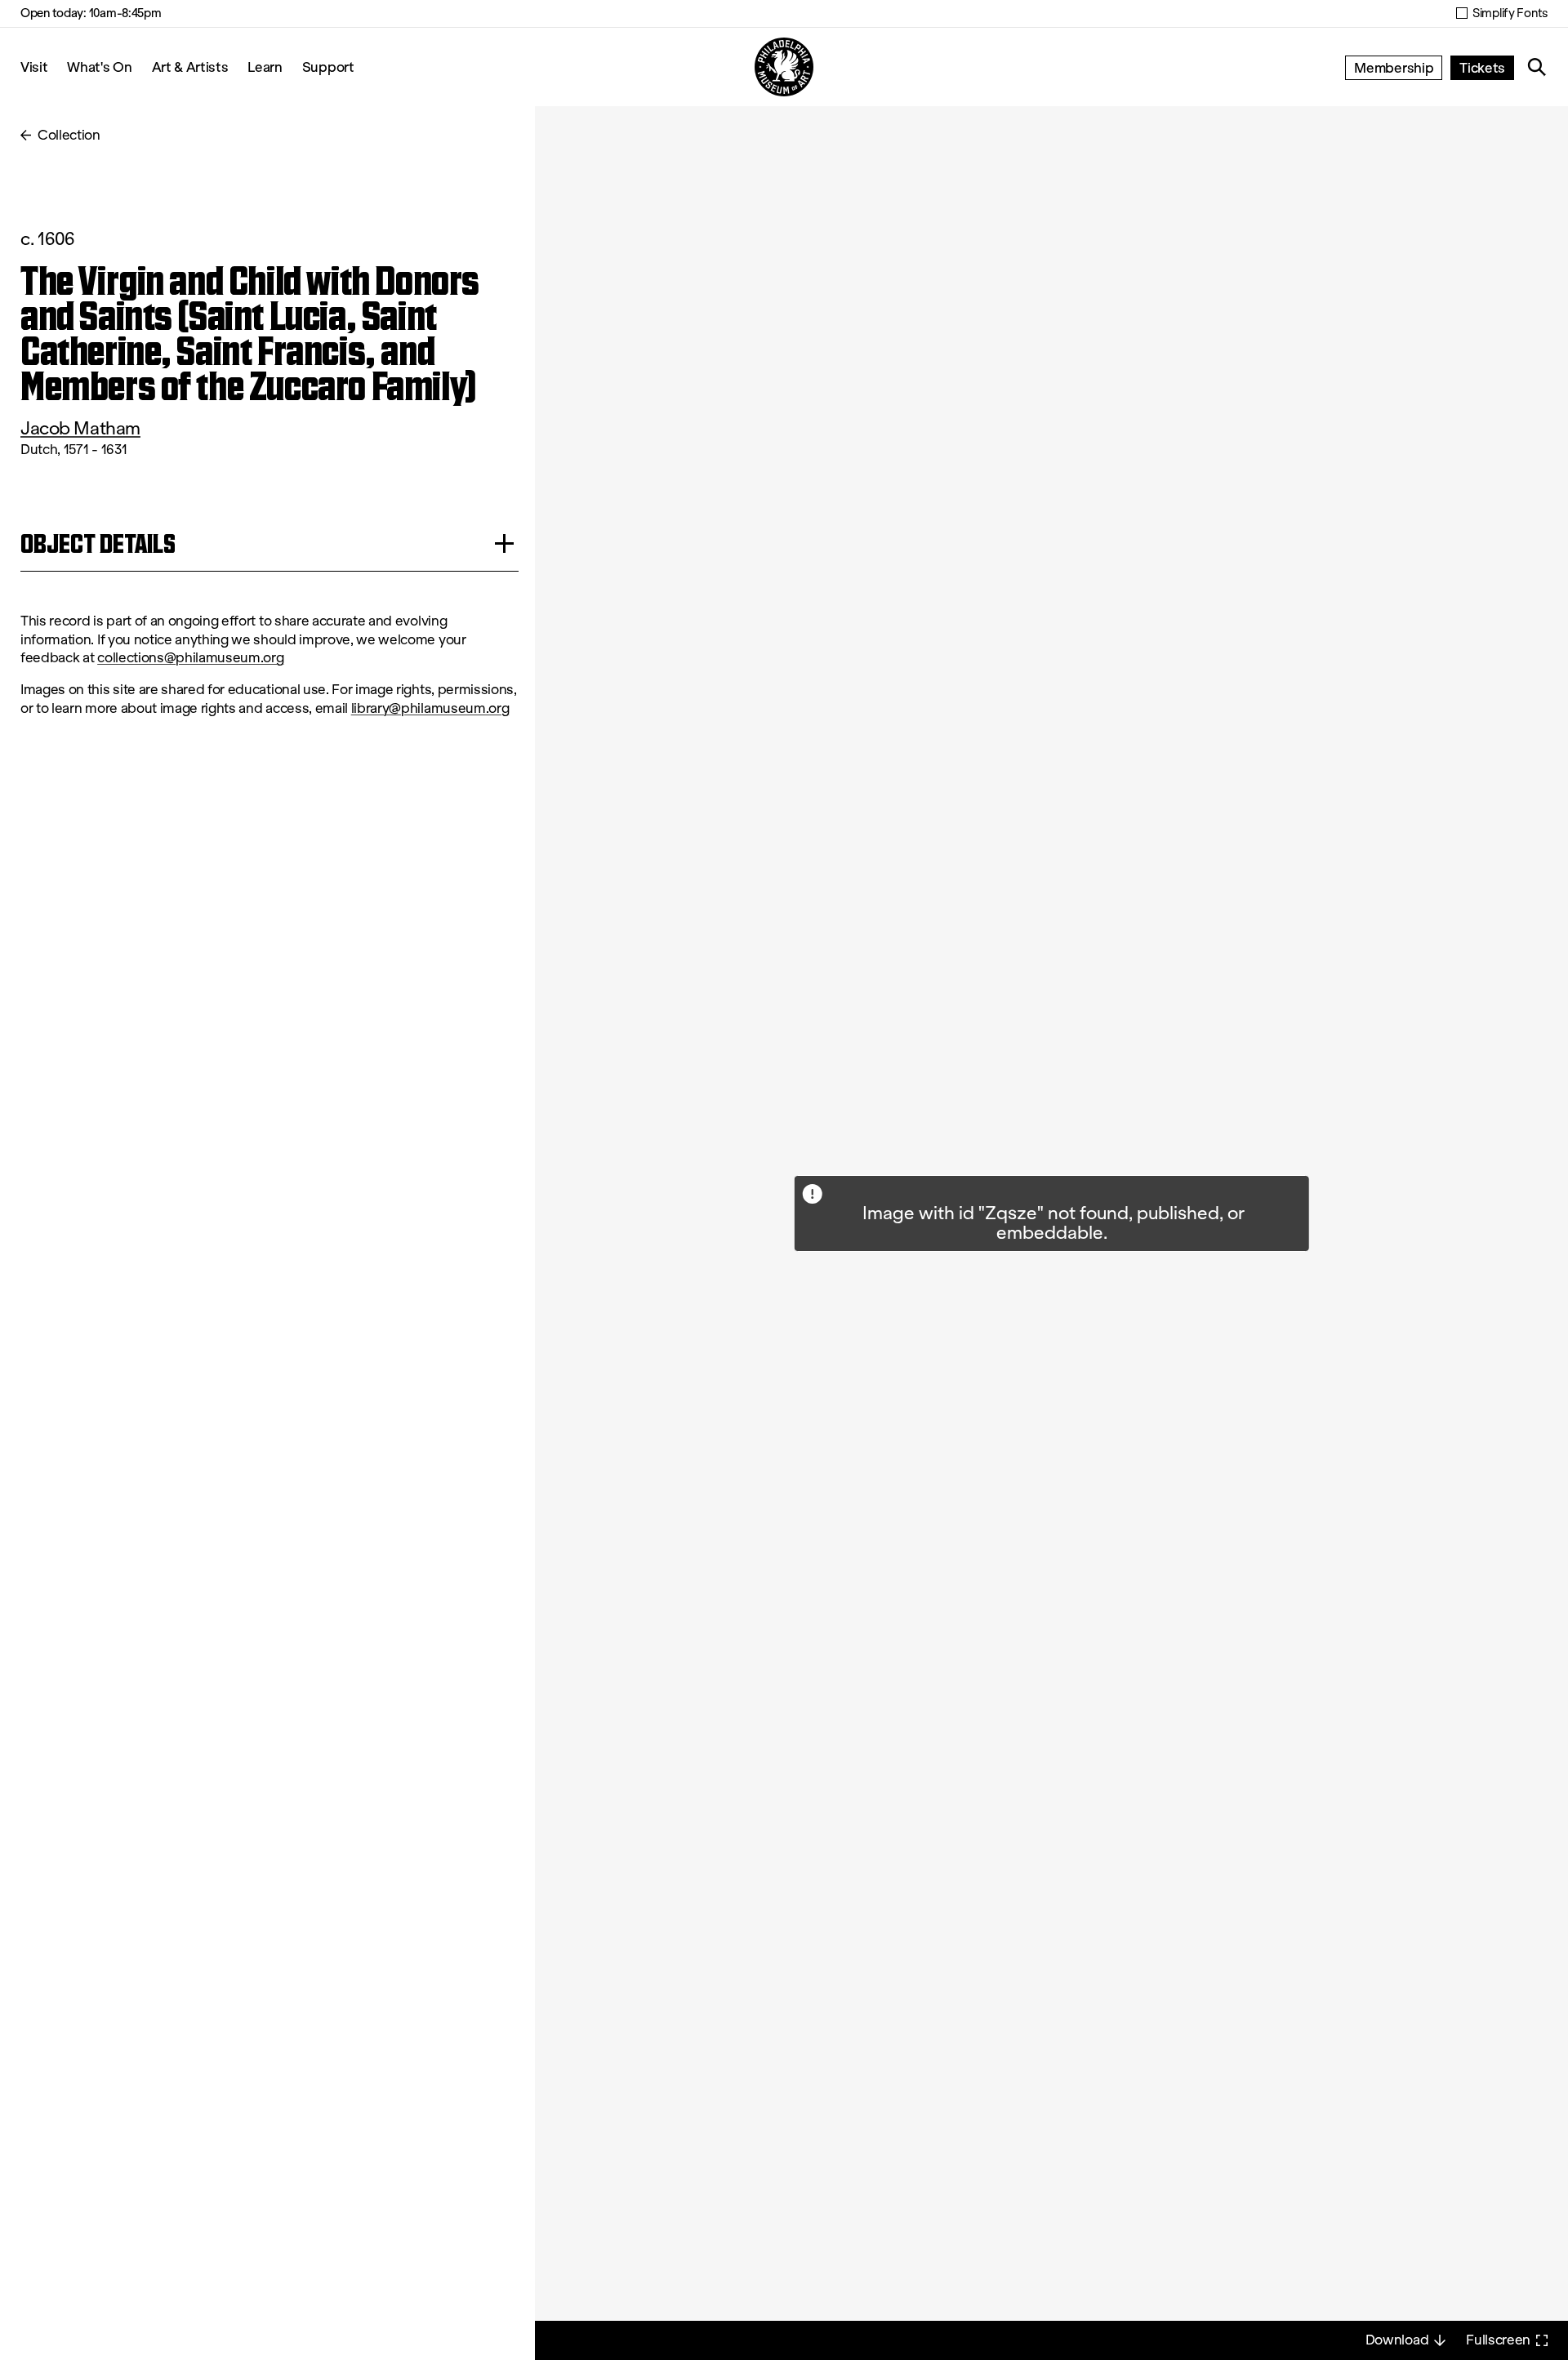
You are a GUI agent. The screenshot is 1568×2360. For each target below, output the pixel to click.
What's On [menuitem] (99, 67)
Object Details (98, 543)
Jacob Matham (80, 428)
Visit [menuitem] (34, 67)
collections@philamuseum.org (190, 658)
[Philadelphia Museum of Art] (784, 67)
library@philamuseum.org (430, 708)
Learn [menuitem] (265, 67)
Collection (69, 135)
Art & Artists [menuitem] (190, 67)
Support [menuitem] (328, 67)
